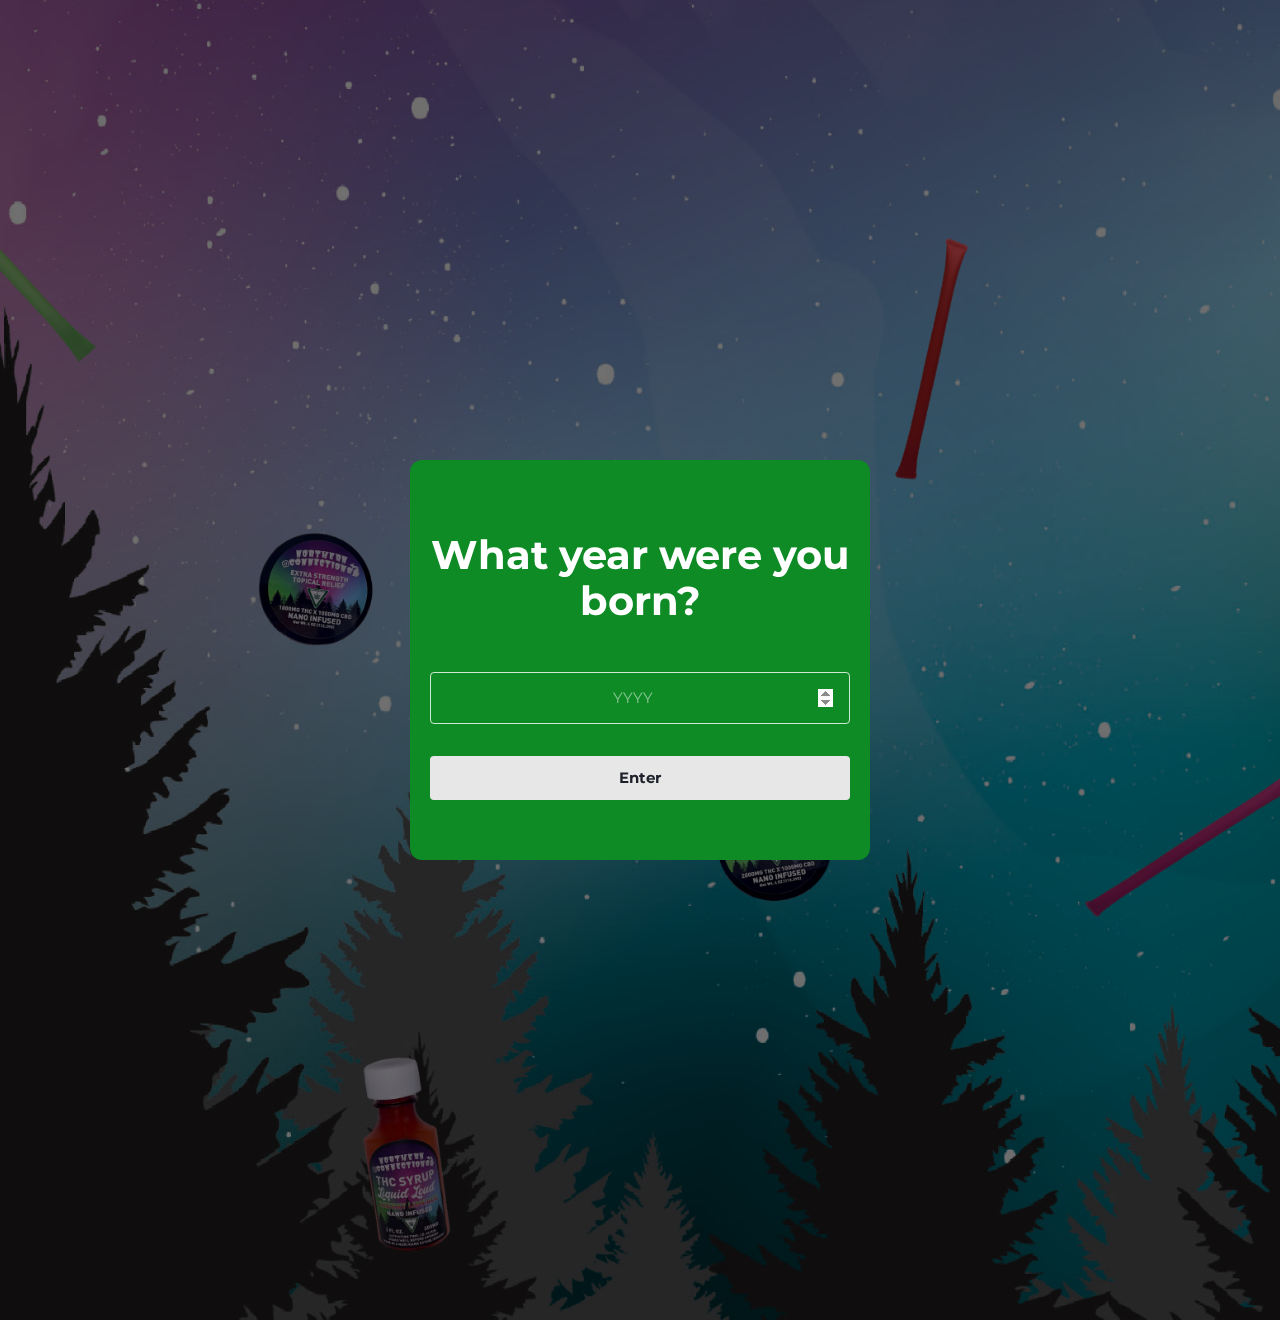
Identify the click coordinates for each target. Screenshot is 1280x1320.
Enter (640, 777)
